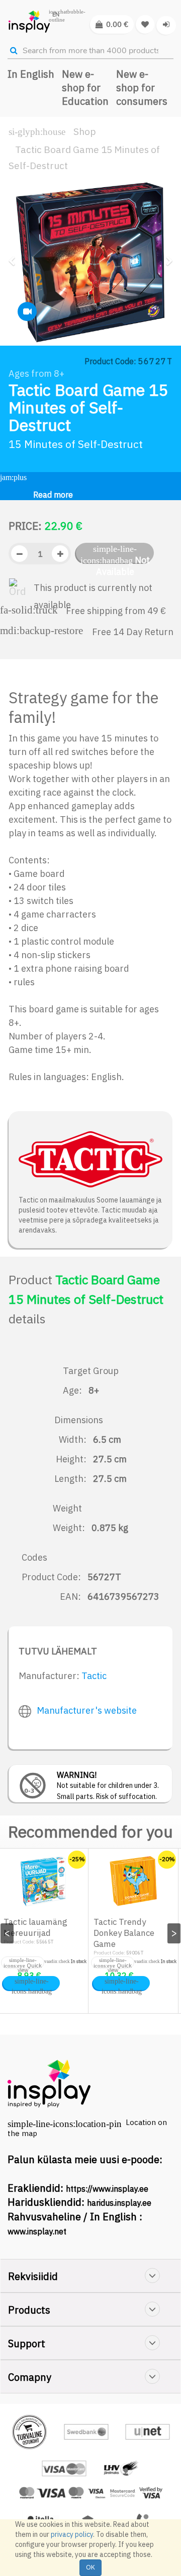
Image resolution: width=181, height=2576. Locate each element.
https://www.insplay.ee (107, 2189)
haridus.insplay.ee (119, 2203)
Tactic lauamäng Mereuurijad (35, 1927)
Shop (85, 131)
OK (90, 2567)
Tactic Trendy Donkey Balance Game (124, 1933)
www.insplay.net (37, 2231)
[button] (15, 296)
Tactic (94, 1676)
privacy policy (72, 2534)
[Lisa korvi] (31, 1983)
